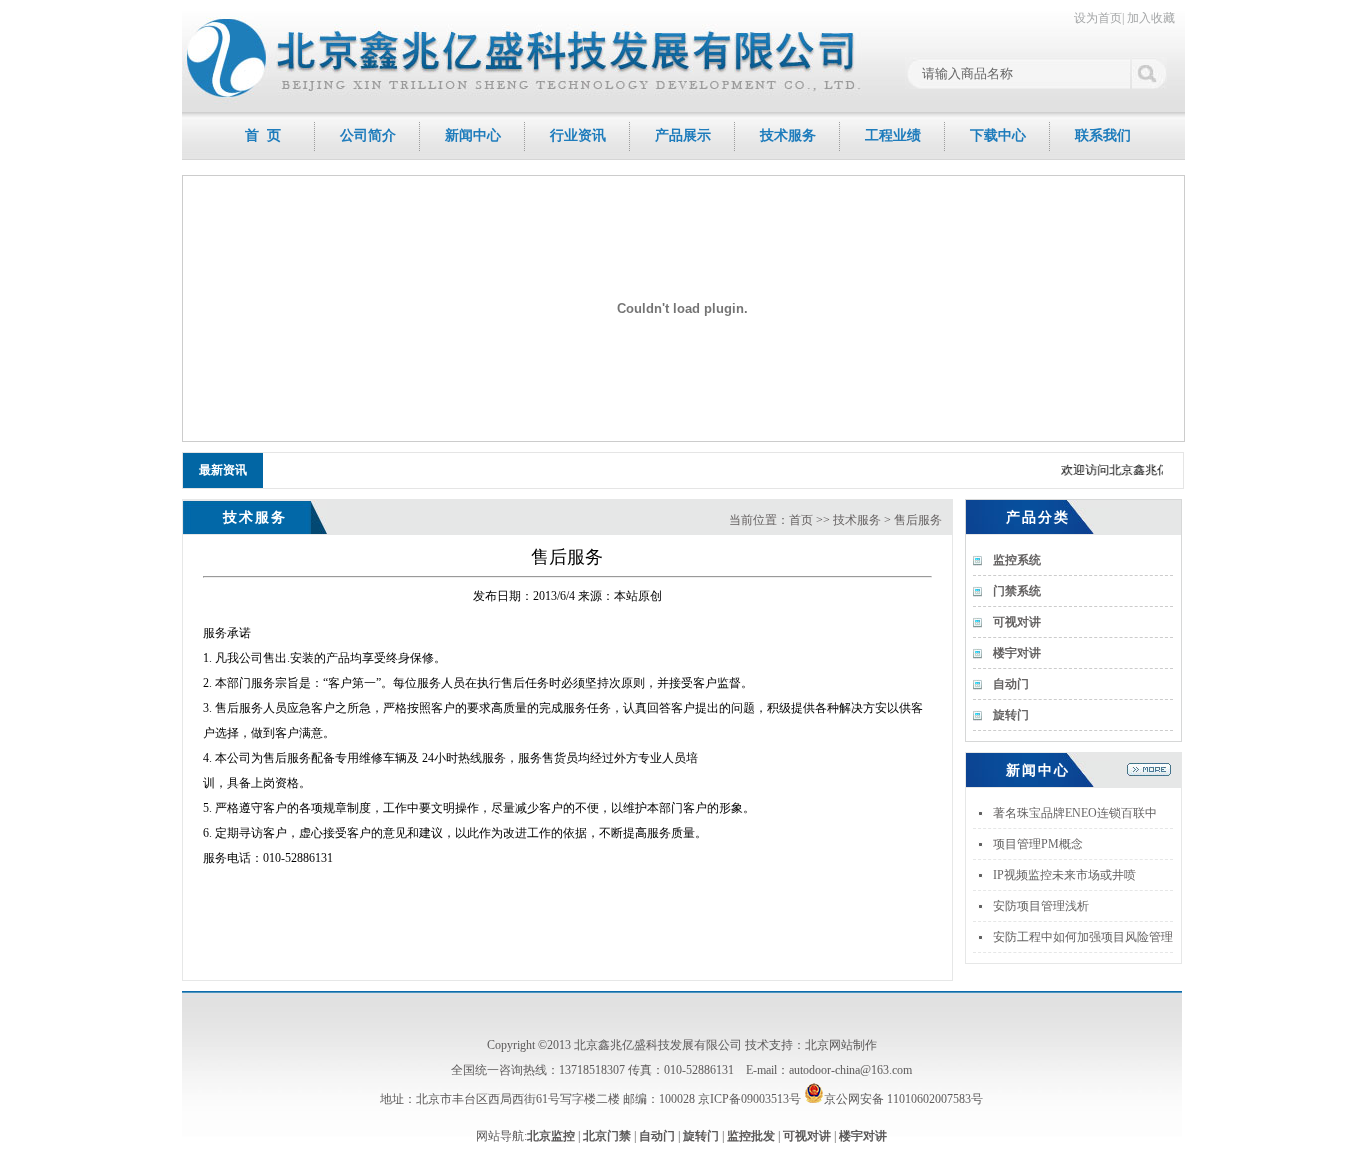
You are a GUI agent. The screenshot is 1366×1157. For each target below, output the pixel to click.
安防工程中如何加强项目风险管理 (1083, 937)
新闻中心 (473, 135)
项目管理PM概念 (1038, 844)
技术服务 (788, 135)
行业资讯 (578, 135)
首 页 (263, 135)
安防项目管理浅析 (1041, 906)
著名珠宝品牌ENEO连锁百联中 (1075, 813)
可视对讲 (807, 1136)
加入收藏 (1151, 18)
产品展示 (683, 135)
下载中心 (998, 135)
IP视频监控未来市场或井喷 (1064, 875)
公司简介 (368, 135)
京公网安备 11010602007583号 (903, 1099)
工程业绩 (893, 135)
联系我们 (1103, 135)
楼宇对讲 (863, 1136)
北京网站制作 (841, 1045)
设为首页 (1098, 18)
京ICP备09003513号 (749, 1099)
